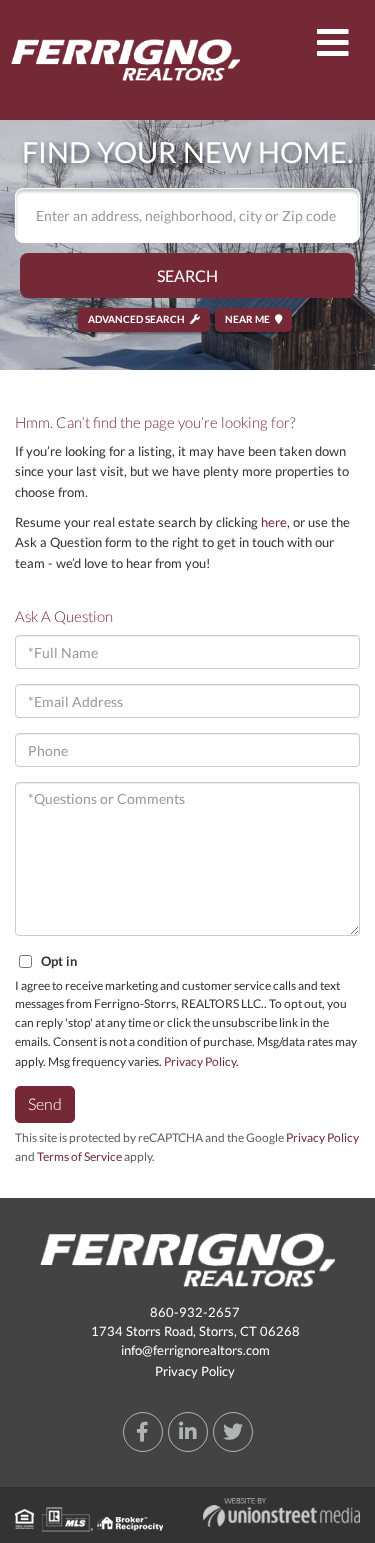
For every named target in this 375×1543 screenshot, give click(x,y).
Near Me (247, 319)
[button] (187, 275)
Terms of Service (79, 1156)
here (274, 522)
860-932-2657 (195, 1312)
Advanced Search (136, 319)
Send (45, 1103)
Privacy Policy (200, 1061)
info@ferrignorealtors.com (195, 1350)
